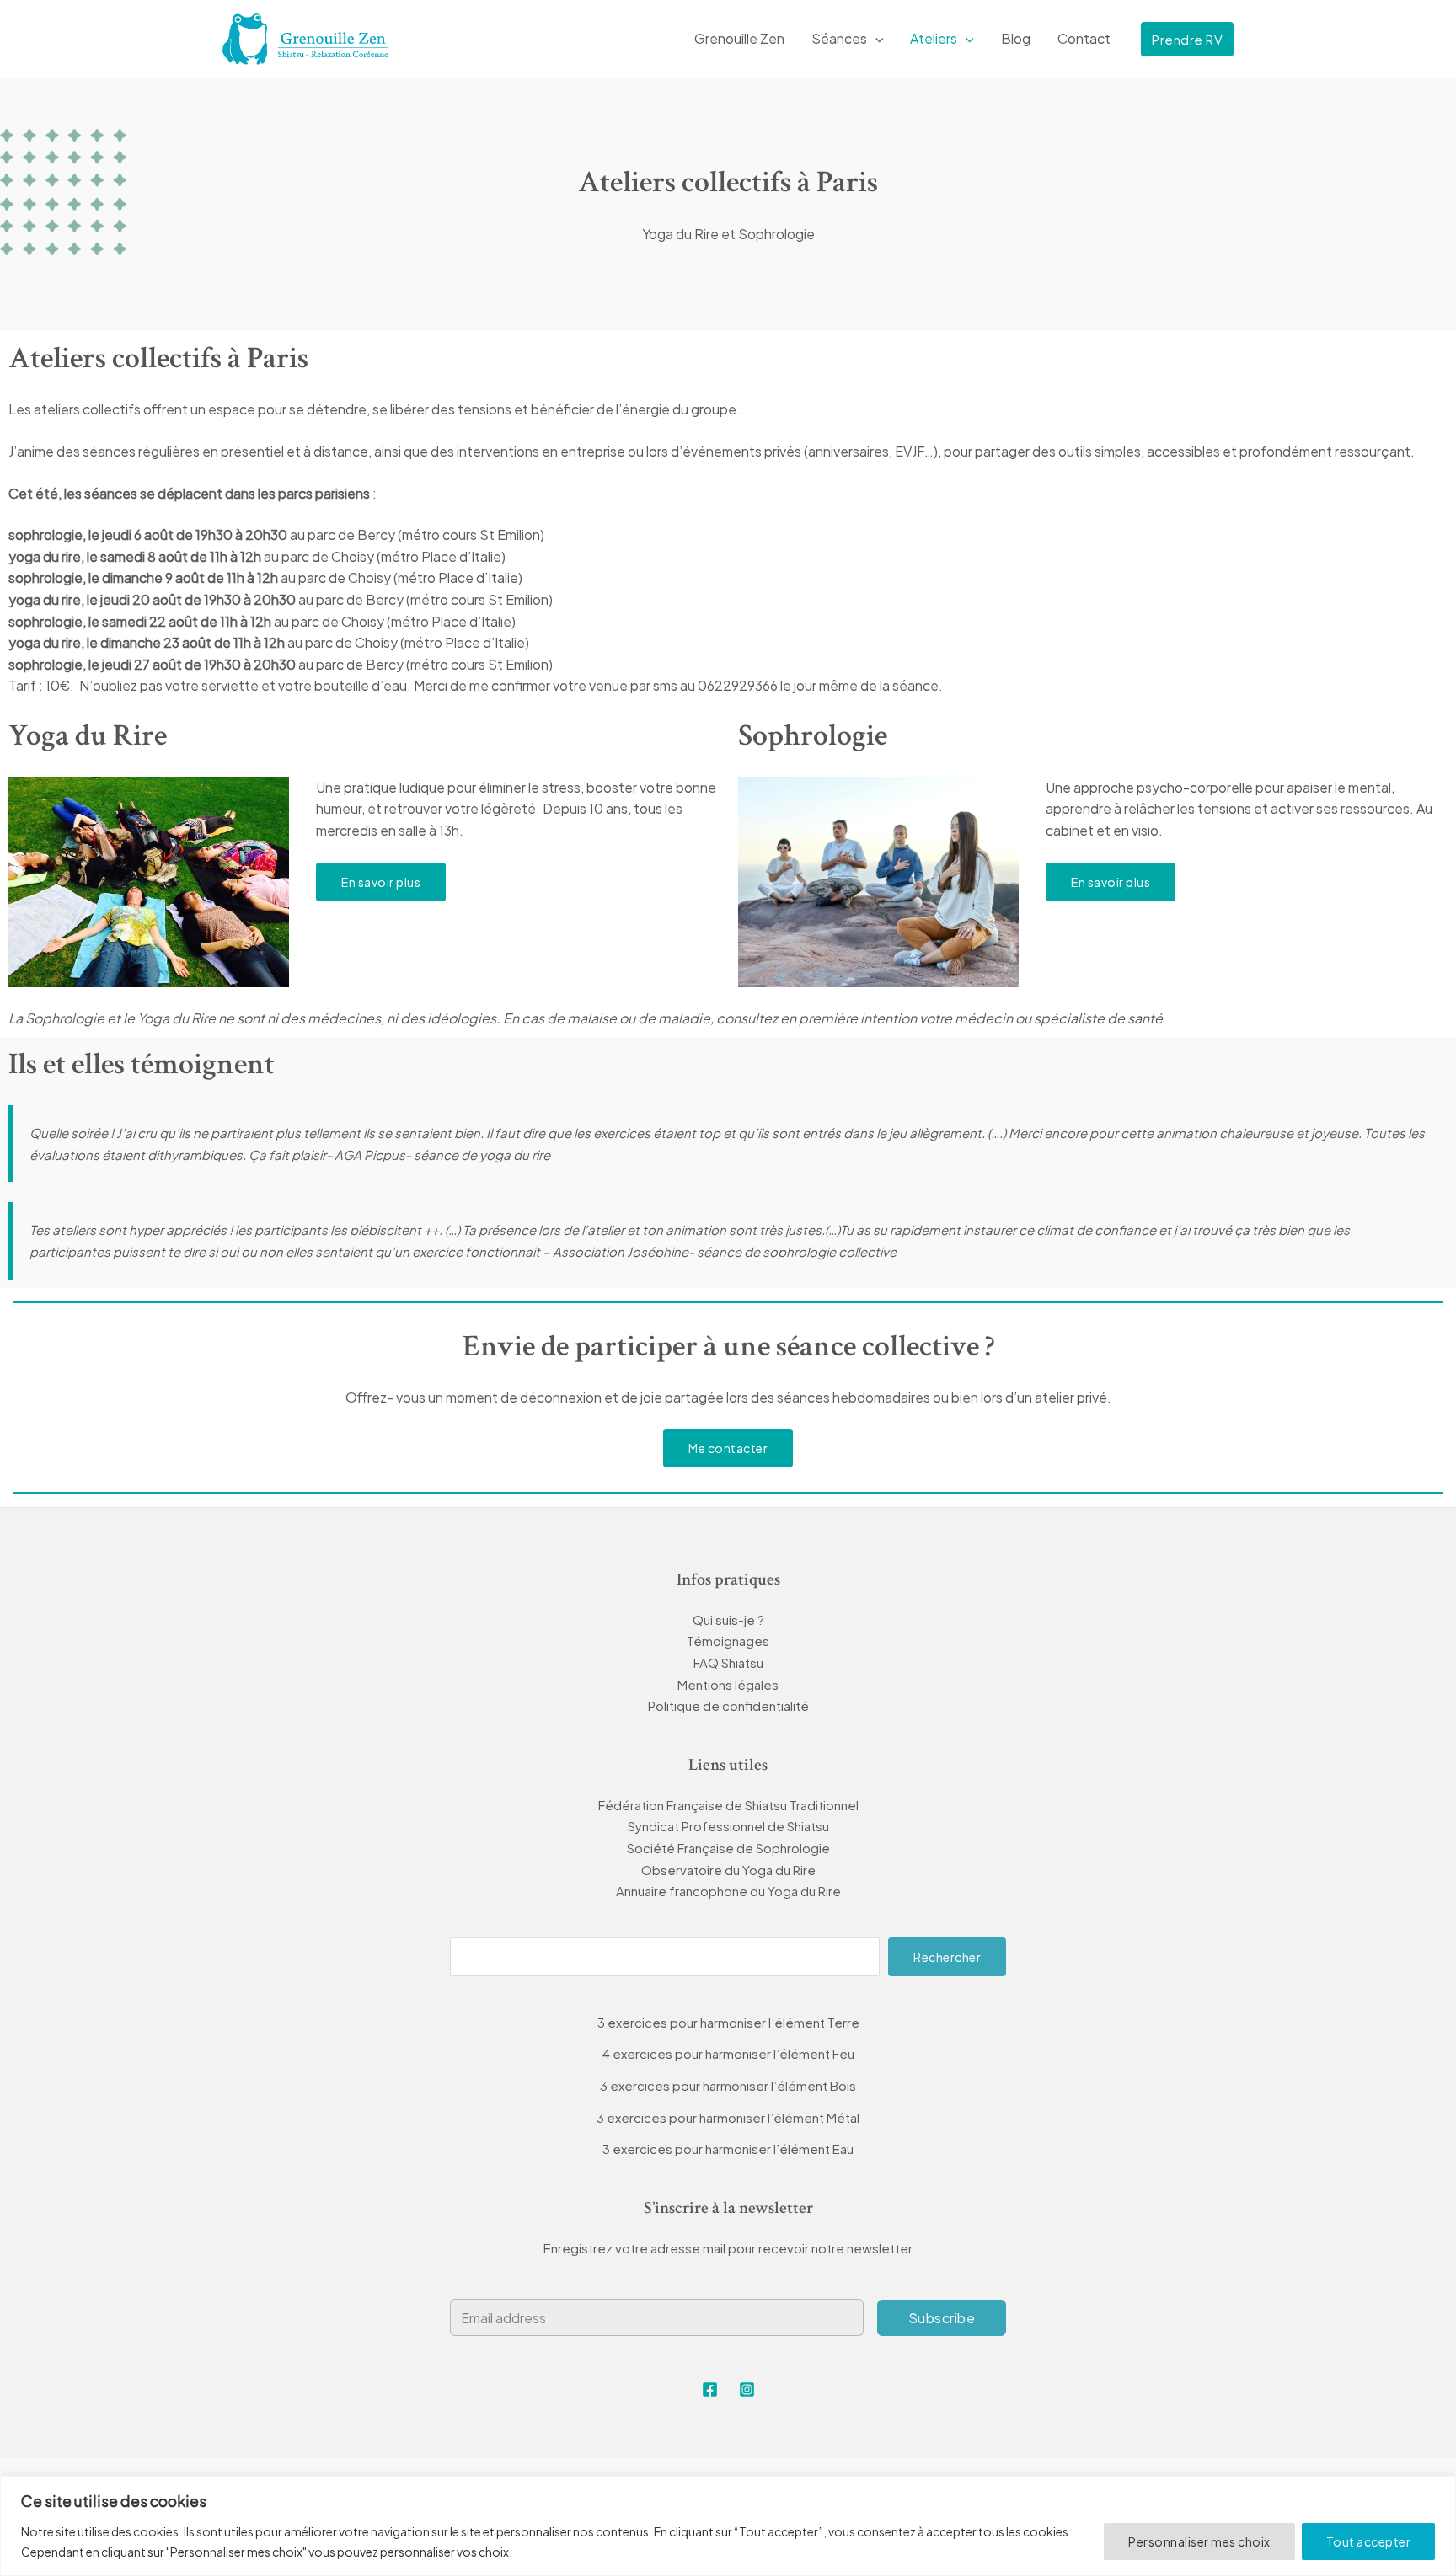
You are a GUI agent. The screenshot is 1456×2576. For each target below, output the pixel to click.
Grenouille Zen (739, 38)
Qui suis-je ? (728, 1619)
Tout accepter (1369, 2541)
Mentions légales (728, 1684)
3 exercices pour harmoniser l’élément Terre (728, 2022)
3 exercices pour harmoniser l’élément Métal (728, 2117)
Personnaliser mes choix (1199, 2541)
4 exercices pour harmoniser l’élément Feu (728, 2053)
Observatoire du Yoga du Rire (728, 1870)
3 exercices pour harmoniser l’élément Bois (728, 2085)
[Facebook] (710, 2389)
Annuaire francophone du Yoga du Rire (728, 1891)
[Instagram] (747, 2389)
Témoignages (728, 1641)
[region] (728, 2526)
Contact (1084, 38)
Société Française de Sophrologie (728, 1848)
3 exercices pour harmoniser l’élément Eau (728, 2148)
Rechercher (947, 1957)
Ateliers (934, 38)
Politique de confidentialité (728, 1705)
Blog (1016, 38)
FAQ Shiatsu (728, 1662)
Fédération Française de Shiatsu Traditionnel (728, 1805)
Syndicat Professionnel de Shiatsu (728, 1826)
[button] (875, 39)
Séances (839, 38)
